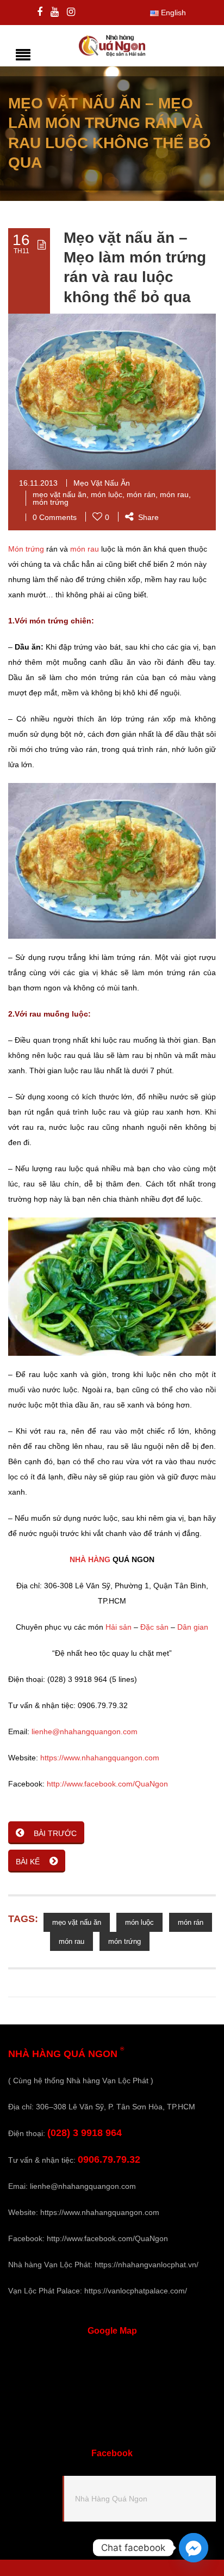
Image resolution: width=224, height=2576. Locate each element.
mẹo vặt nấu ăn (60, 494)
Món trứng (26, 549)
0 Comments (55, 517)
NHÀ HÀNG (90, 1559)
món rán (141, 494)
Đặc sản (154, 1627)
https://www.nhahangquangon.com (100, 1758)
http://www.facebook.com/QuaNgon (107, 1784)
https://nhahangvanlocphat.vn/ (147, 2265)
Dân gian (193, 1627)
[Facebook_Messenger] (194, 2548)
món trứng (51, 502)
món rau (174, 494)
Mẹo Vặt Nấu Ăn (102, 483)
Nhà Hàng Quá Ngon (111, 2499)
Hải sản (119, 1627)
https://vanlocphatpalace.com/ (136, 2291)
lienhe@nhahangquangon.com (85, 1731)
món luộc (107, 494)
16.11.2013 (38, 483)
